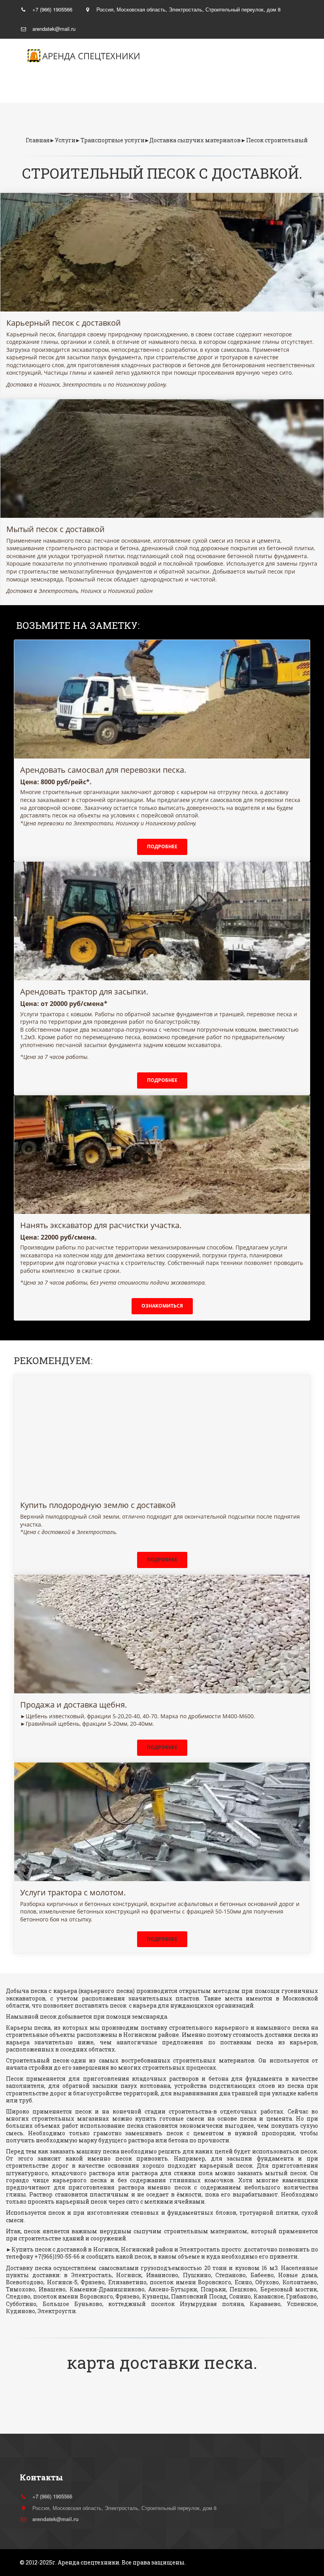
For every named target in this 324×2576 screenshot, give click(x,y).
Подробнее (162, 846)
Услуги (102, 88)
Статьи (165, 88)
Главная (42, 88)
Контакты (227, 88)
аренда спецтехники (91, 56)
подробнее (162, 1080)
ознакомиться (162, 1306)
